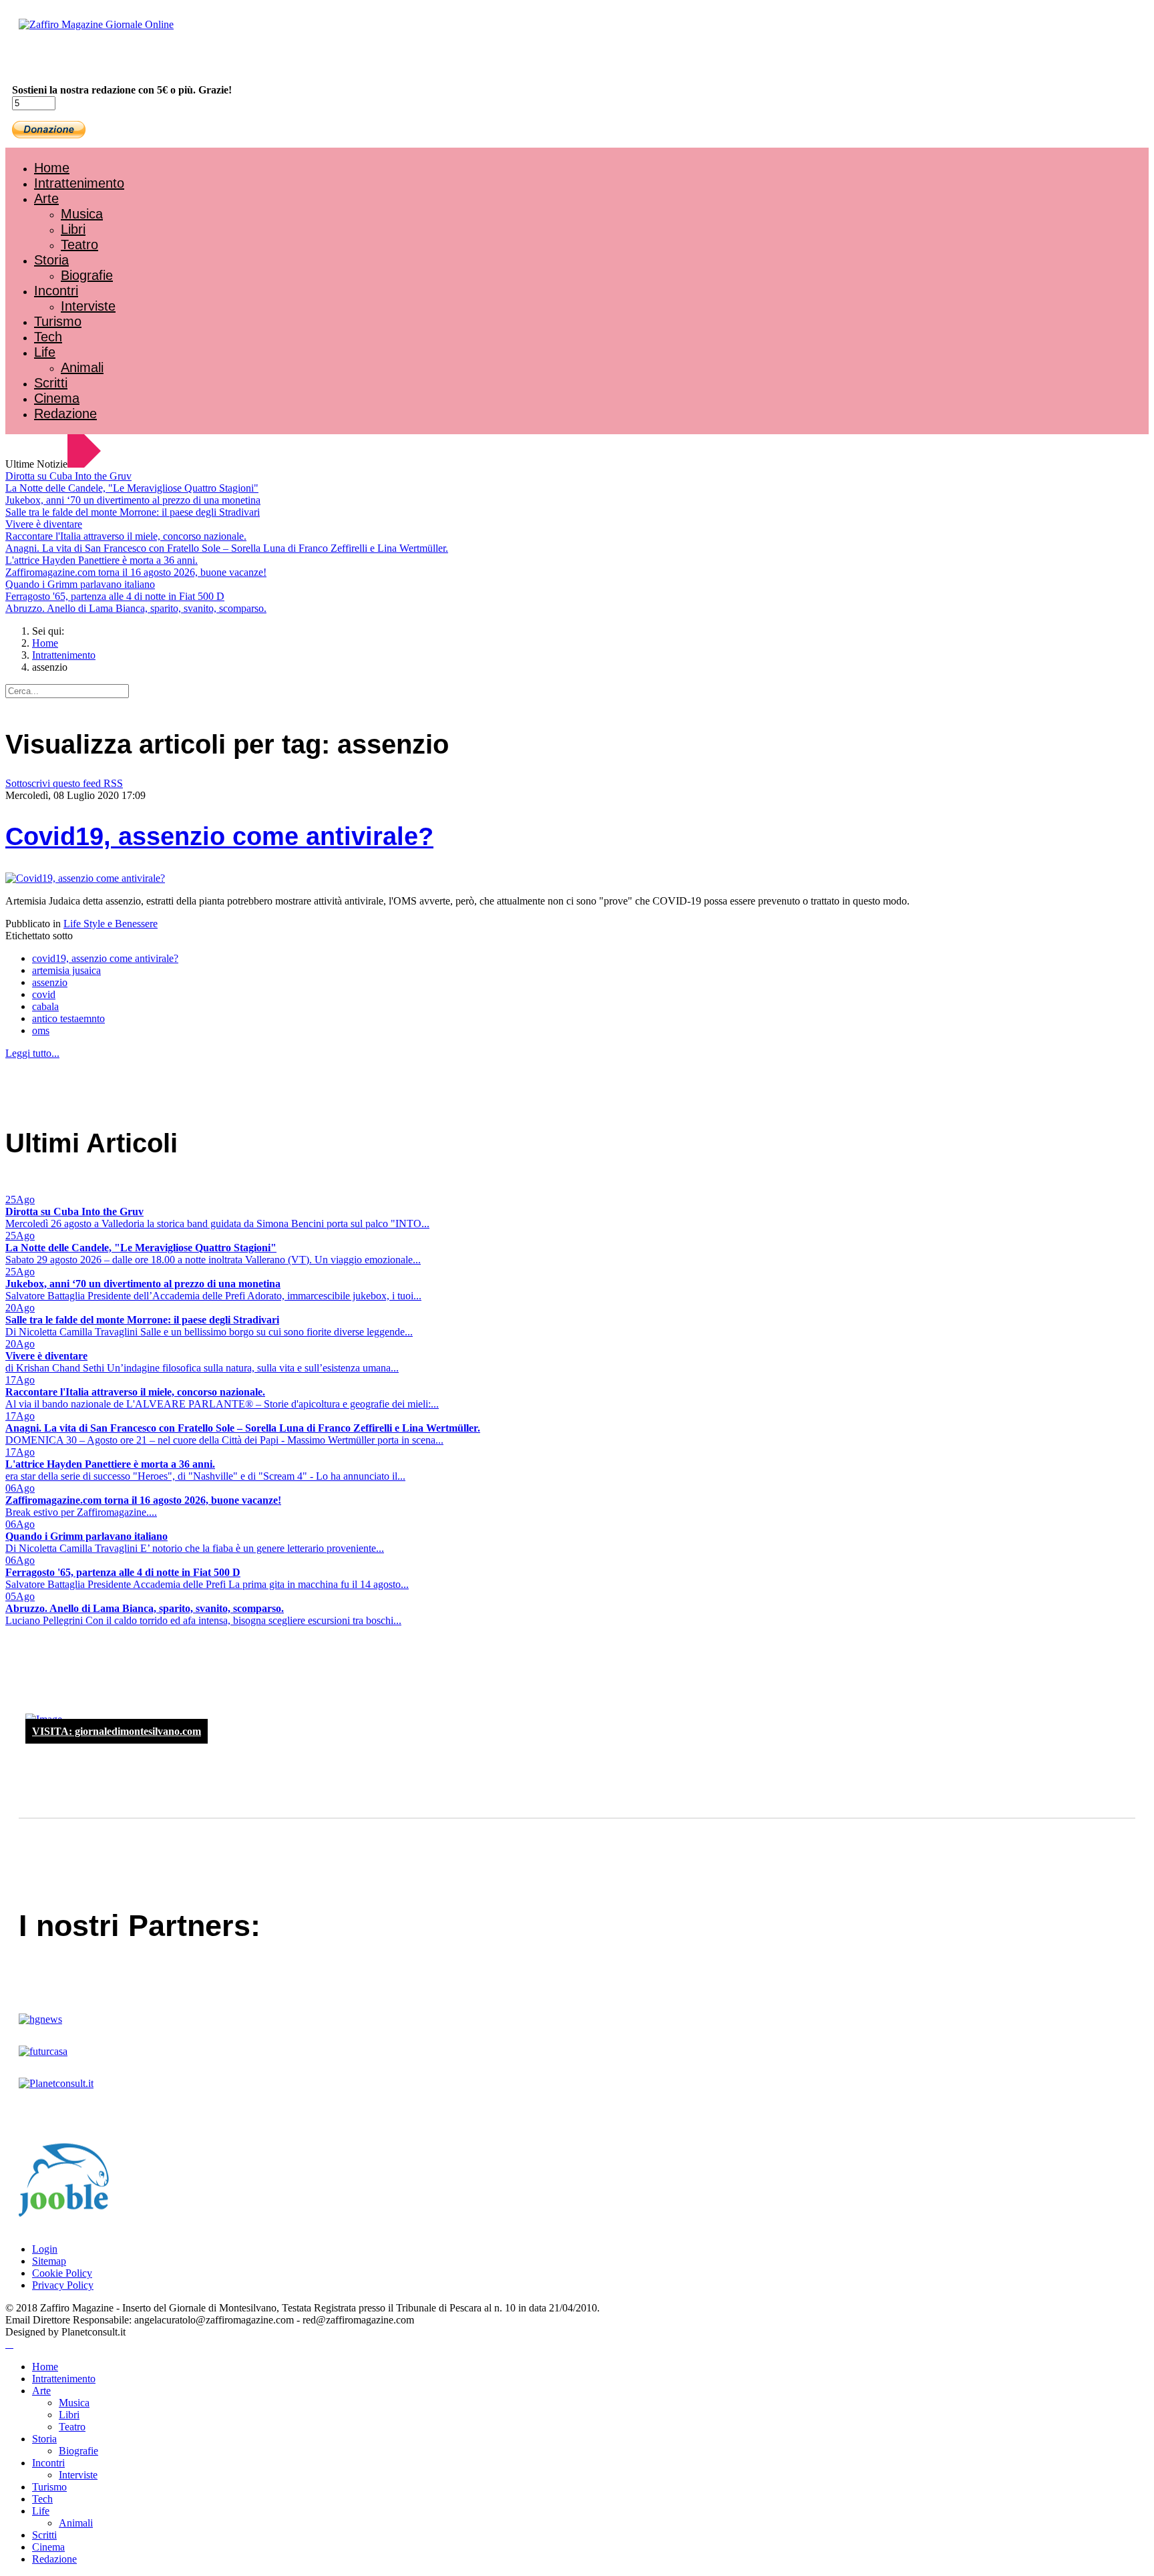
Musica (82, 214)
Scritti (51, 383)
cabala (45, 1006)
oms (41, 1030)
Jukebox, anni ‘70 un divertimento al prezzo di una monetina (133, 500)
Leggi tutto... (32, 1053)
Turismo (58, 321)
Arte (46, 198)
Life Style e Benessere (111, 924)
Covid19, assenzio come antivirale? (219, 836)
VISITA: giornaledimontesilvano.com (117, 1731)
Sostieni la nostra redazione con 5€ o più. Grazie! (122, 90)
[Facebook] (45, 60)
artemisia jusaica (66, 970)
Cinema (57, 398)
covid (44, 994)
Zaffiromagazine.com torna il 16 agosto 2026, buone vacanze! (136, 572)
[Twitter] (59, 60)
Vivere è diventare (44, 524)
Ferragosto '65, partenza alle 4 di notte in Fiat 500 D (115, 596)
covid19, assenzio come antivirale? (105, 958)
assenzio (50, 982)
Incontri (56, 291)
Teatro (79, 245)
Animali (82, 367)
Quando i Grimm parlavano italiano (80, 584)
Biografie (87, 275)
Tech (48, 337)
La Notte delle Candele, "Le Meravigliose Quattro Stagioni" (132, 488)
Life (45, 352)
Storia (51, 260)
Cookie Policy (62, 2273)
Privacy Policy (63, 2285)
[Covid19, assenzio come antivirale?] (85, 878)
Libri (73, 229)
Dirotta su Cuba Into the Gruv (68, 476)
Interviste (88, 306)
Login (45, 2249)
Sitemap (49, 2261)
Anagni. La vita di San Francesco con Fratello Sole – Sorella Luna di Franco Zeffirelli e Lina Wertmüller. (227, 548)
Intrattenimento (79, 183)
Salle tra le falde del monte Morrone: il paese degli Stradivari (133, 512)
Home (52, 168)
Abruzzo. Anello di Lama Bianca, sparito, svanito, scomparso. (136, 608)
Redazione (65, 414)
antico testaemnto (68, 1018)
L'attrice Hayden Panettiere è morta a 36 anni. (102, 560)
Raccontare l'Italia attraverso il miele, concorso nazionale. (126, 536)
